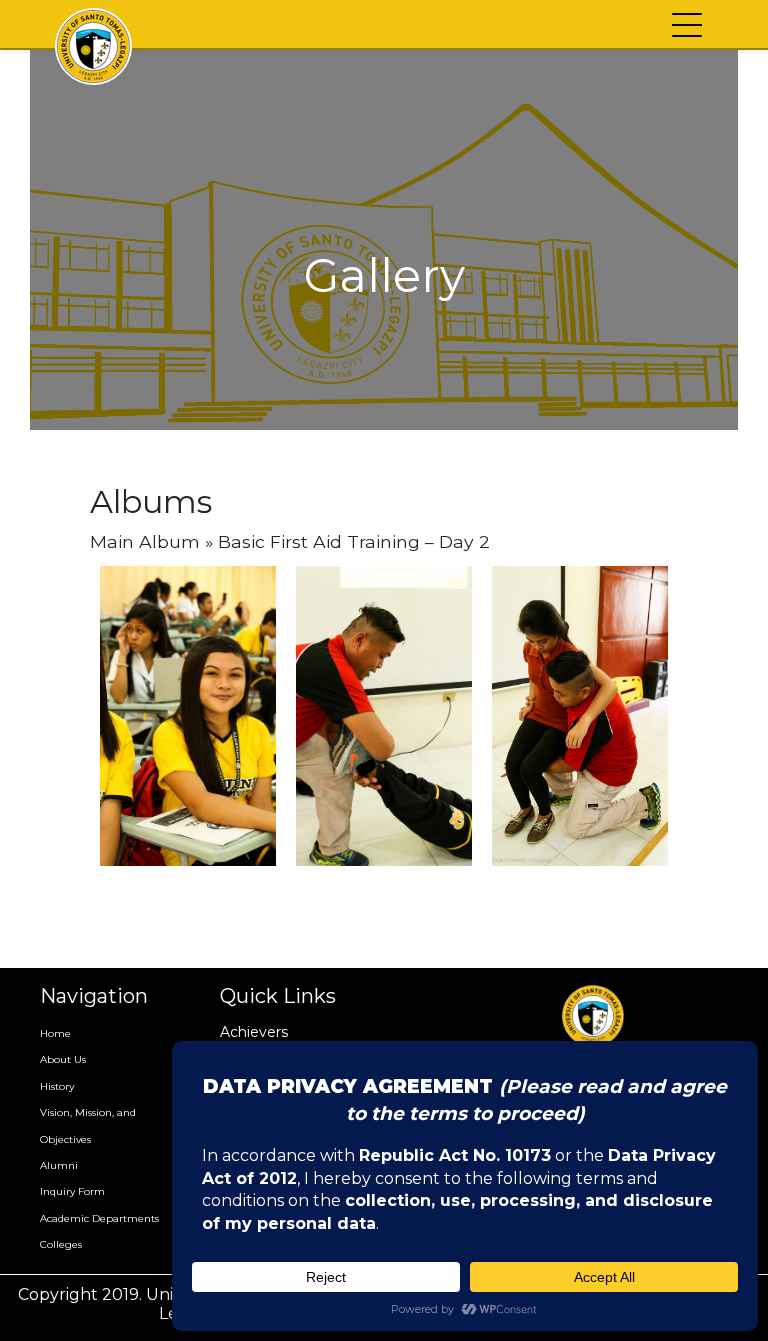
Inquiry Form (72, 1191)
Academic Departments (99, 1218)
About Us (63, 1059)
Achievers (254, 1032)
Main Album (145, 541)
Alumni (59, 1165)
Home (55, 1033)
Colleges (61, 1244)
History (57, 1086)
